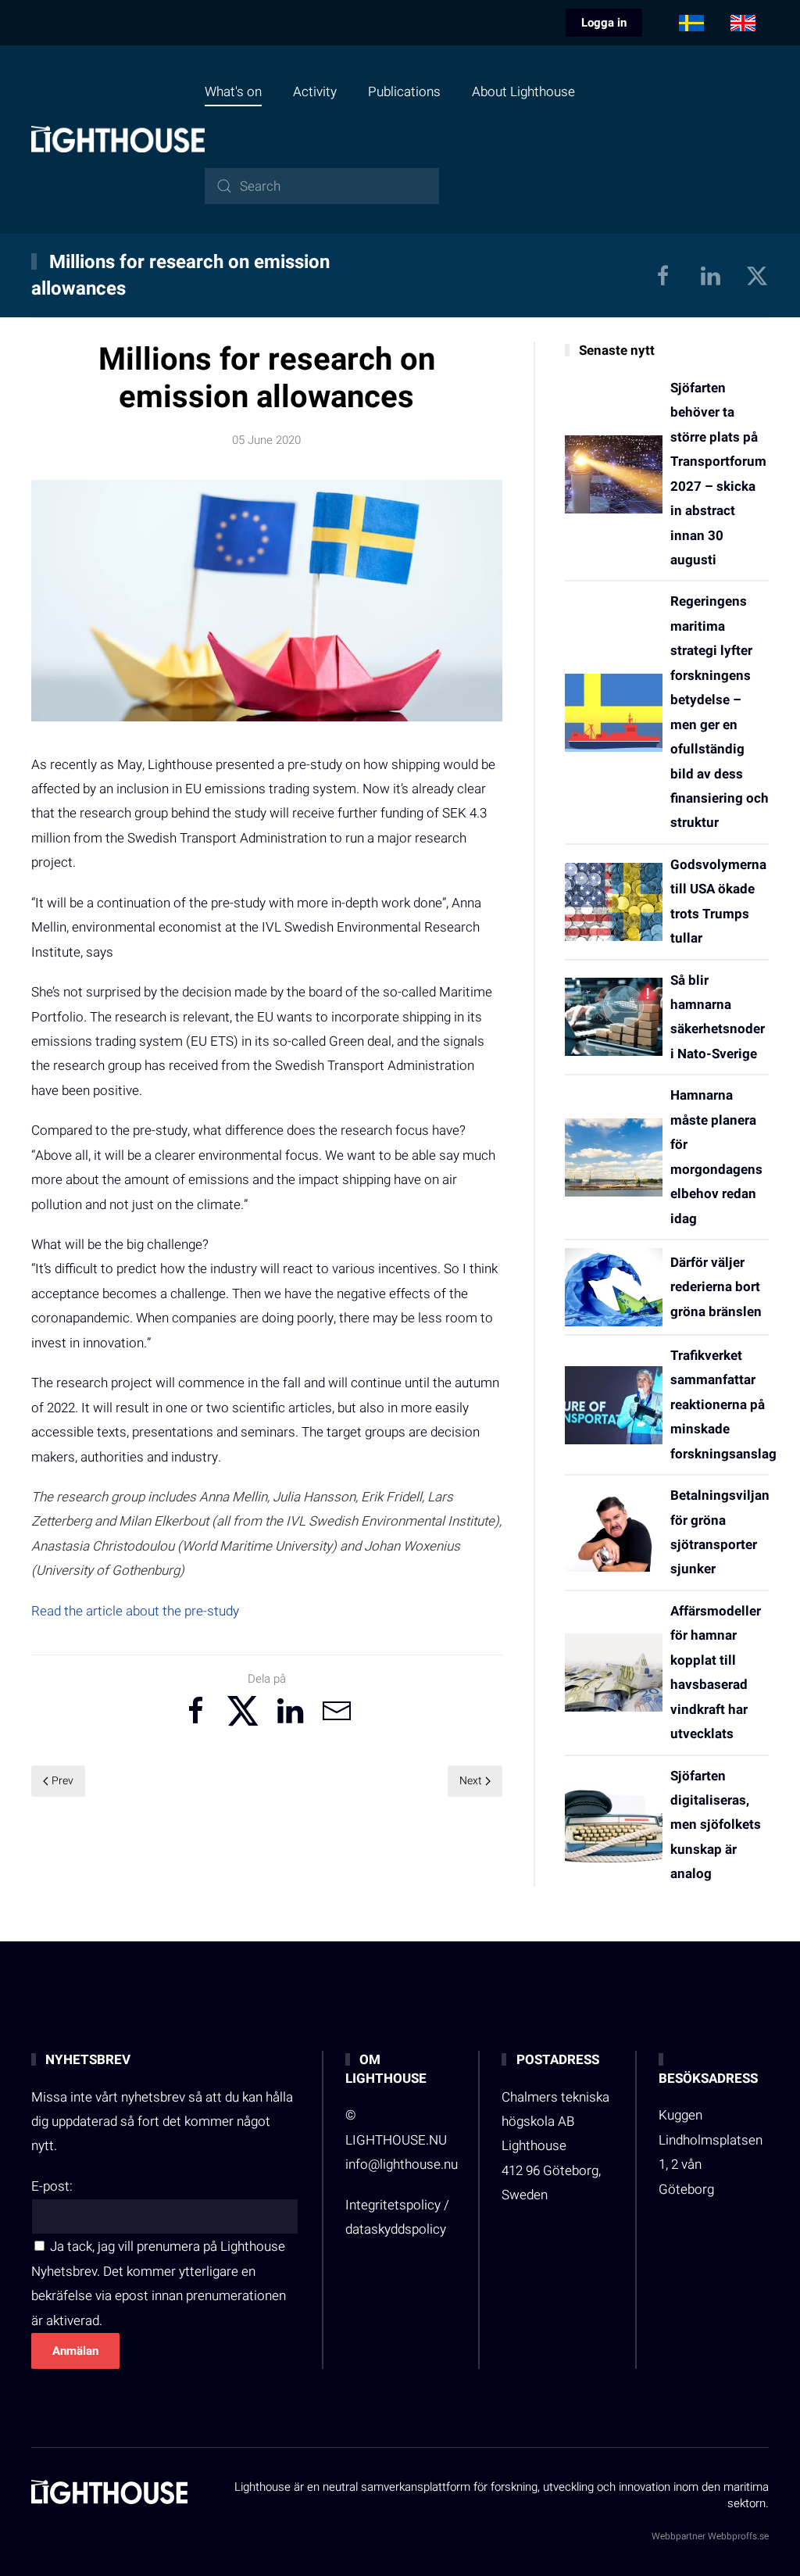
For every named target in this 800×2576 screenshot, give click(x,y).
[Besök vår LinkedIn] (710, 275)
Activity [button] (315, 92)
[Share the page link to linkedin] (290, 1711)
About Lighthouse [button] (523, 92)
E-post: (52, 2186)
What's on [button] (233, 92)
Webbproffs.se (738, 2536)
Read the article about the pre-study (135, 1611)
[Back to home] (118, 139)
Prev (62, 1781)
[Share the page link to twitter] (243, 1711)
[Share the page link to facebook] (196, 1711)
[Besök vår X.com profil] (757, 275)
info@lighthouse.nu (402, 2165)
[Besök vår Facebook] (663, 275)
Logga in (604, 23)
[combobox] (322, 186)
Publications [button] (404, 92)
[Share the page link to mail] (337, 1711)
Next (471, 1781)
